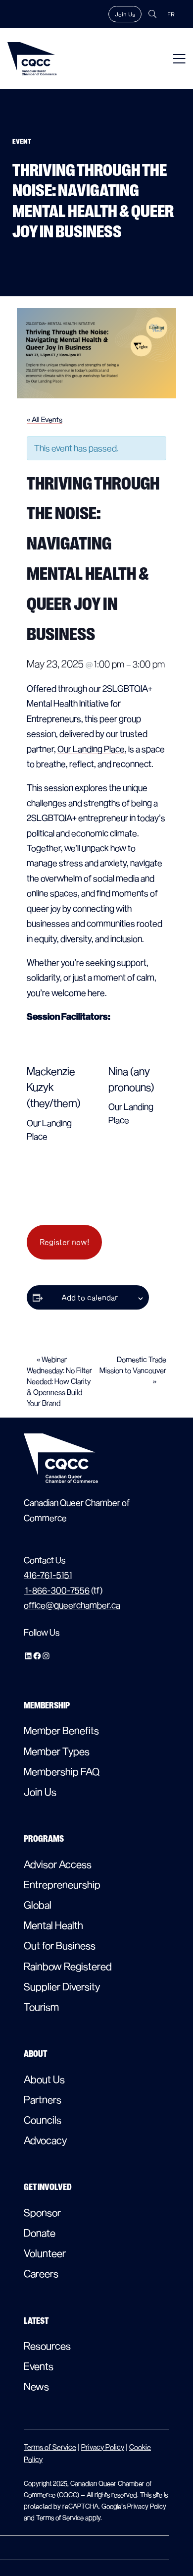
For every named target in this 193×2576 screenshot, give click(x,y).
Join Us (125, 14)
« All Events (45, 419)
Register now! (64, 1242)
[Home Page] (32, 59)
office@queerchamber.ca (72, 1605)
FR (171, 14)
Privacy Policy (103, 2447)
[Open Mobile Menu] (179, 59)
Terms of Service (50, 2447)
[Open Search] (152, 14)
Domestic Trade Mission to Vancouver (133, 1370)
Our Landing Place (91, 749)
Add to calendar (90, 1297)
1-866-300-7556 (57, 1590)
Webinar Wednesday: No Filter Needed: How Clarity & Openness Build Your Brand (59, 1381)
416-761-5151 (48, 1575)
